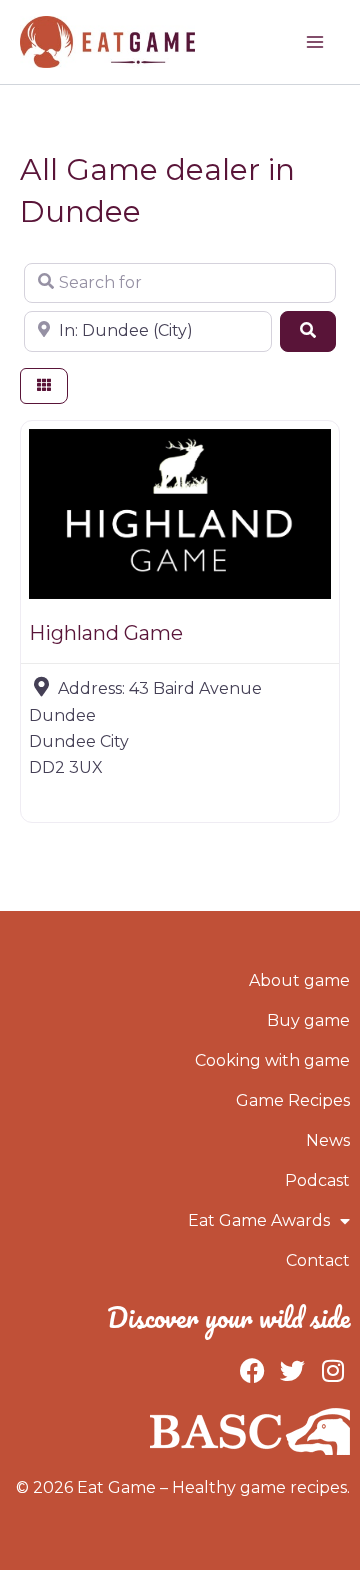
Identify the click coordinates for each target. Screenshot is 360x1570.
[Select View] (44, 386)
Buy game (308, 1020)
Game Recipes (293, 1100)
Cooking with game (272, 1060)
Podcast (317, 1180)
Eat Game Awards (259, 1220)
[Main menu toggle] (315, 42)
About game (299, 980)
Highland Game (106, 633)
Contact (318, 1260)
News (328, 1140)
